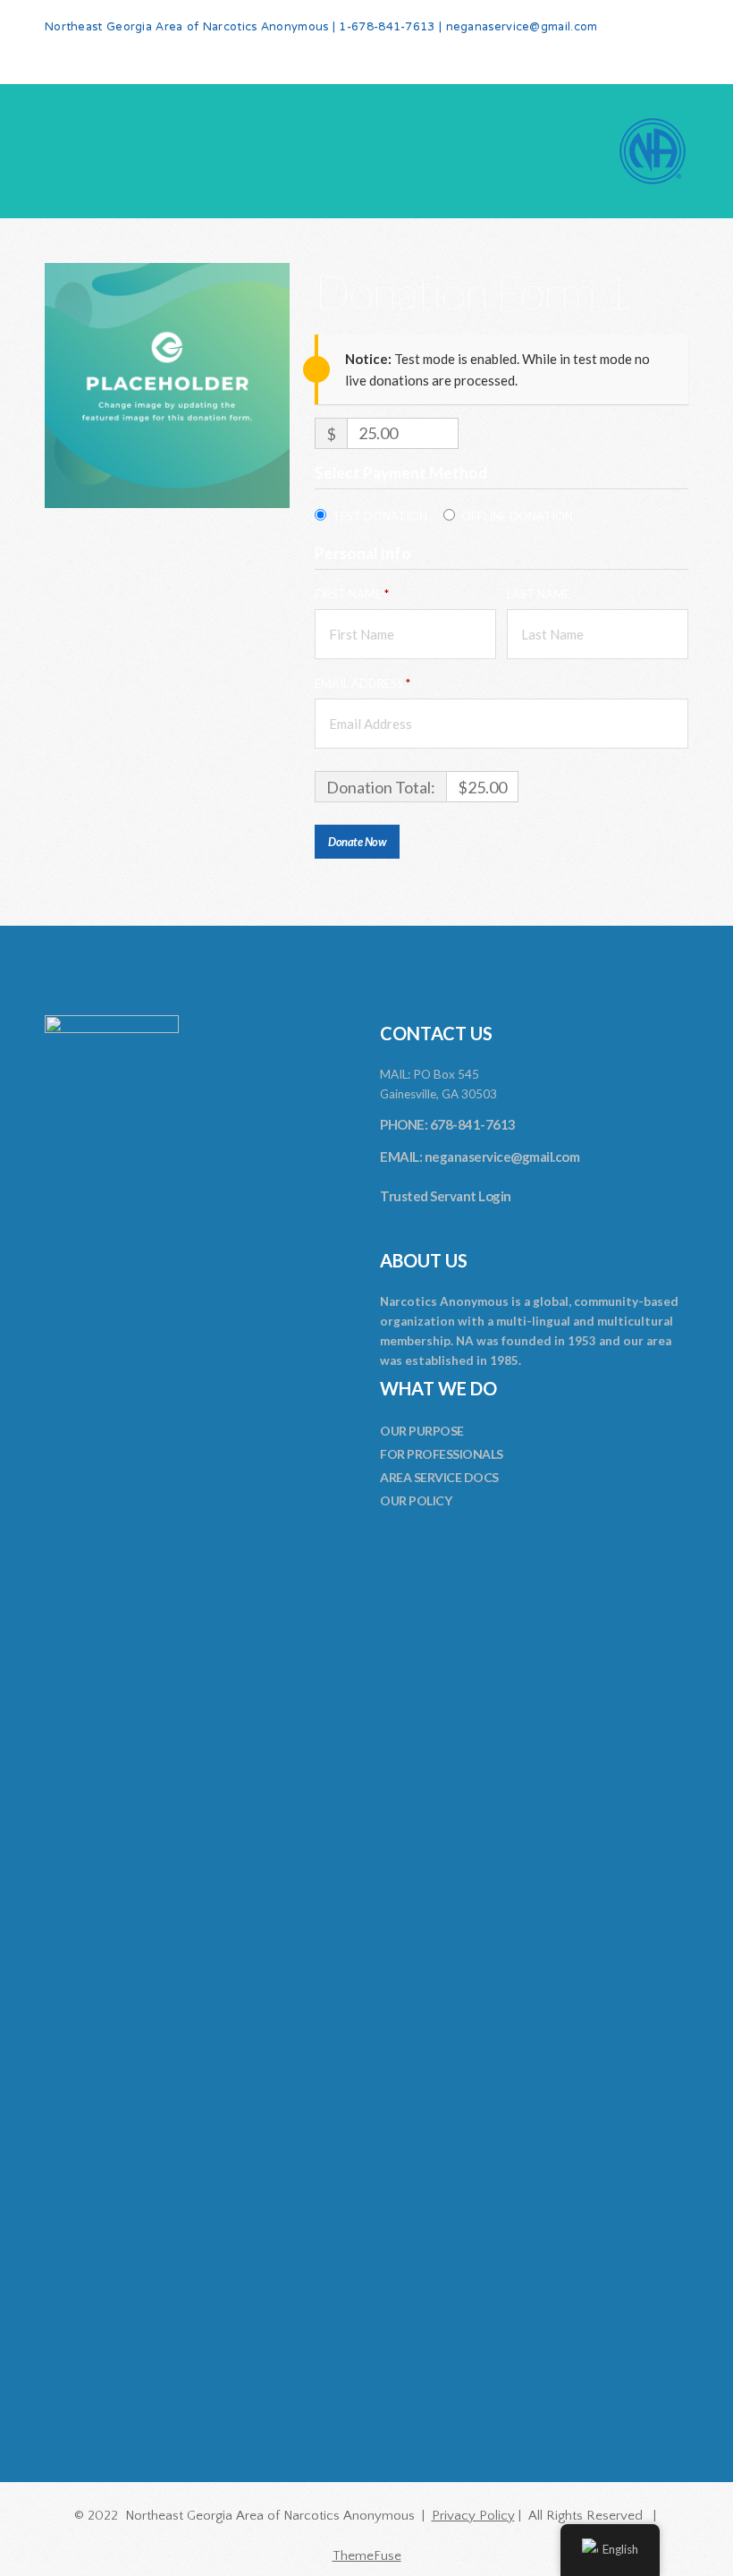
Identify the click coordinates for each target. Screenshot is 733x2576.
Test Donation (380, 516)
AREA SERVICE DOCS (439, 1477)
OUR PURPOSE (422, 1431)
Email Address (362, 683)
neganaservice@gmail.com (522, 28)
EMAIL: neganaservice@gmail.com (480, 1157)
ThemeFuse (367, 2556)
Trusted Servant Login (446, 1196)
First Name (352, 594)
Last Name (540, 594)
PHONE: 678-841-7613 (448, 1124)
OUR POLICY (416, 1500)
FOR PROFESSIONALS (442, 1454)
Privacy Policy (473, 2516)
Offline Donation (517, 516)
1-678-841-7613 (387, 28)
